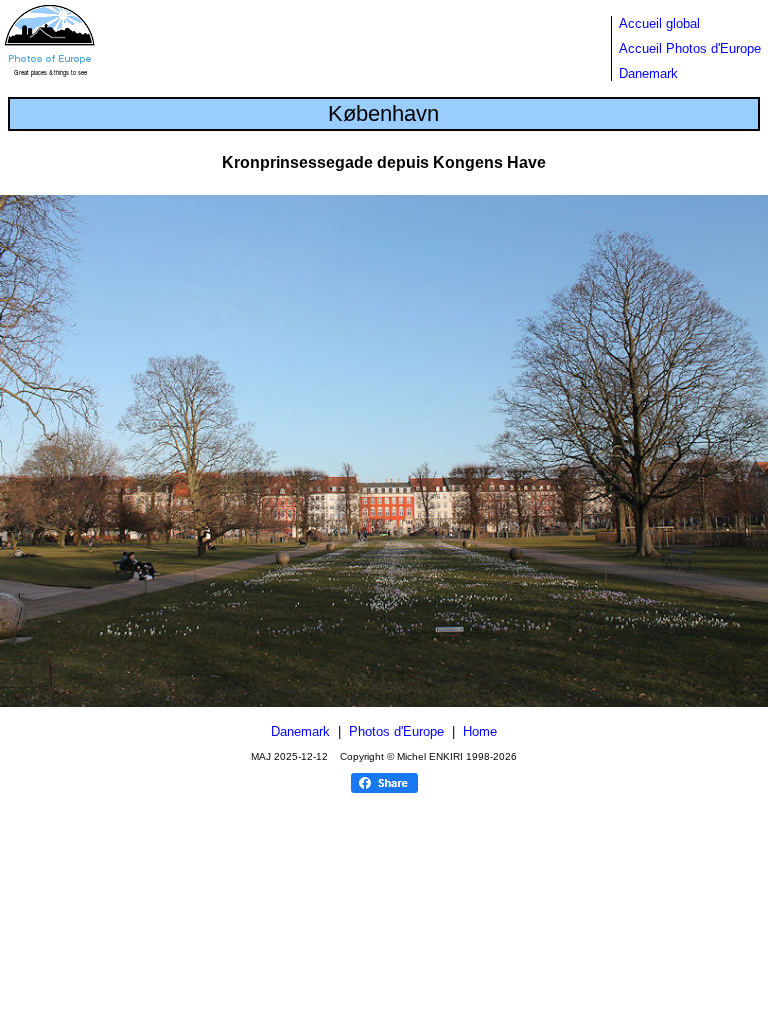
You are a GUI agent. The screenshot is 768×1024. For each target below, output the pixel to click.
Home (480, 731)
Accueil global (659, 23)
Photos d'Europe (396, 731)
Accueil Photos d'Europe (690, 48)
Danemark (648, 73)
